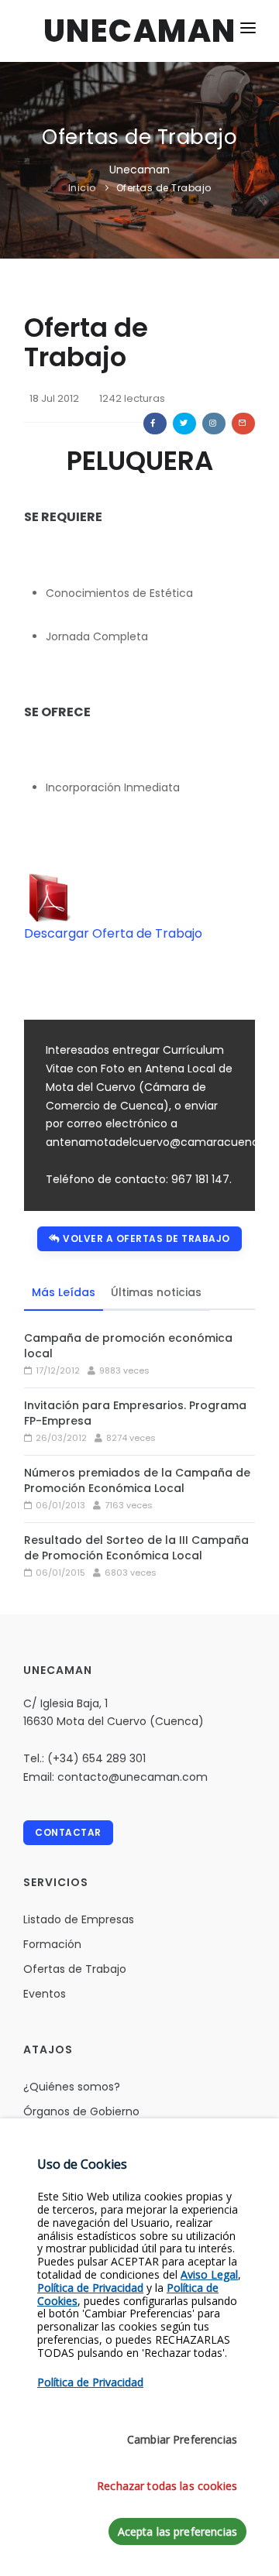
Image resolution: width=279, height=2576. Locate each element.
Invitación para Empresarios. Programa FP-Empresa (135, 1413)
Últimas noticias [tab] (156, 1292)
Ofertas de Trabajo (164, 188)
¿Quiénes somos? (72, 2087)
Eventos (45, 1994)
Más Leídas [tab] (64, 1292)
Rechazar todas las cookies (167, 2486)
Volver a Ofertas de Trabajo (145, 1238)
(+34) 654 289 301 (96, 1758)
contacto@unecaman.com (133, 1777)
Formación (52, 1944)
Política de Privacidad (90, 2288)
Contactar (68, 1832)
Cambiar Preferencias (182, 2439)
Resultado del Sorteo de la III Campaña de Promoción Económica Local (136, 1548)
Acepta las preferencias (177, 2531)
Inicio (82, 188)
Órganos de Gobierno (81, 2111)
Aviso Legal (209, 2274)
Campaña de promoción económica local (128, 1346)
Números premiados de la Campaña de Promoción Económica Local (137, 1480)
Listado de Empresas (79, 1919)
